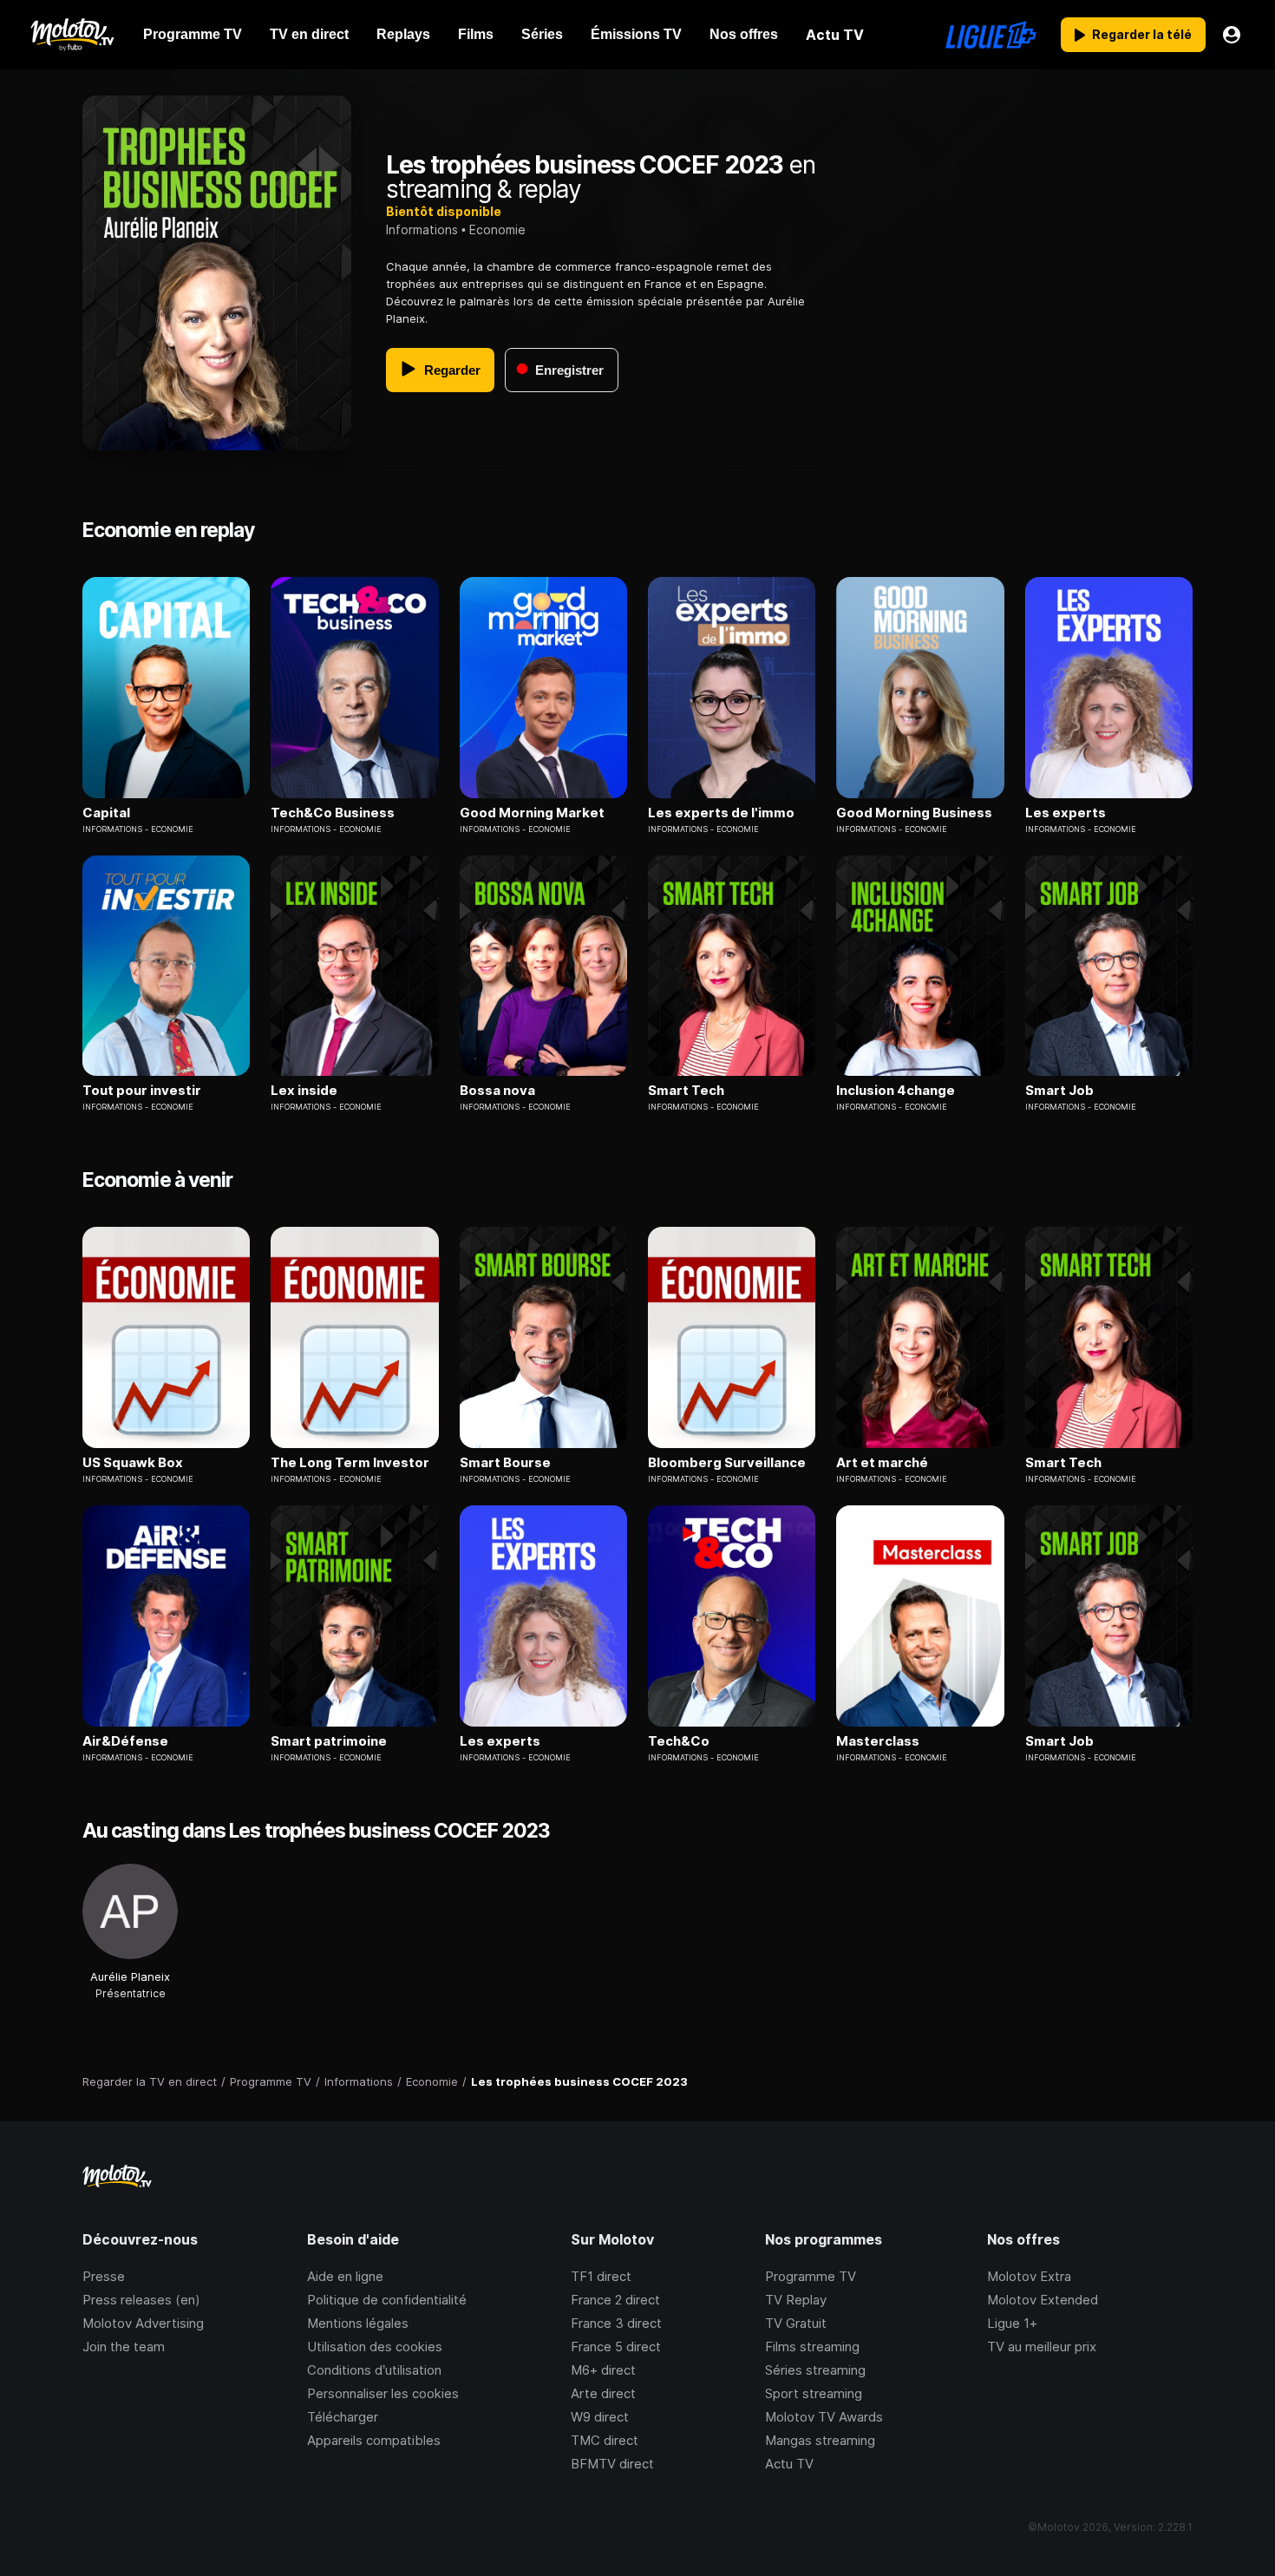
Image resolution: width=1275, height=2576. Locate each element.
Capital (106, 813)
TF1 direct (601, 2276)
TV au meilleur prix (1042, 2347)
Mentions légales (358, 2323)
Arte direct (603, 2393)
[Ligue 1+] (991, 35)
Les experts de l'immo (721, 813)
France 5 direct (616, 2347)
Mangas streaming (820, 2440)
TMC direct (605, 2440)
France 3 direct (616, 2323)
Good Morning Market (532, 813)
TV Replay (796, 2300)
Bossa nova (497, 1091)
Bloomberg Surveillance (727, 1463)
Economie (497, 229)
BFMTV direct (612, 2464)
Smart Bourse (505, 1463)
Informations (422, 229)
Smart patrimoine (329, 1741)
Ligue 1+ (1012, 2323)
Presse (104, 2276)
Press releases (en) (141, 2300)
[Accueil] (72, 35)
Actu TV (789, 2464)
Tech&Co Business (333, 813)
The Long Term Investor (350, 1463)
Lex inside (304, 1091)
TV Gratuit (796, 2323)
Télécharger (343, 2417)
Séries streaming (815, 2370)
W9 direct (600, 2417)
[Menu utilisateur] (1232, 35)
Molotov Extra (1029, 2276)
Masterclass (878, 1741)
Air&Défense (125, 1741)
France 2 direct (615, 2300)
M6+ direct (603, 2370)
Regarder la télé (1142, 34)
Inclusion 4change (896, 1091)
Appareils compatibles (374, 2440)
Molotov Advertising (143, 2323)
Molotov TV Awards (824, 2417)
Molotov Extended (1043, 2300)
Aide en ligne (345, 2276)
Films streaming (812, 2347)
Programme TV (811, 2276)
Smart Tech (686, 1091)
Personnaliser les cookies (383, 2393)
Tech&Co (679, 1741)
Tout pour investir (142, 1091)
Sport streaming (814, 2393)
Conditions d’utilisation (374, 2370)
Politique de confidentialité (387, 2300)
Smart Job (1059, 1091)
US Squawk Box (133, 1463)
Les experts (1066, 813)
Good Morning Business (914, 813)
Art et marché (882, 1463)
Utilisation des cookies (375, 2347)
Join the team (124, 2347)
